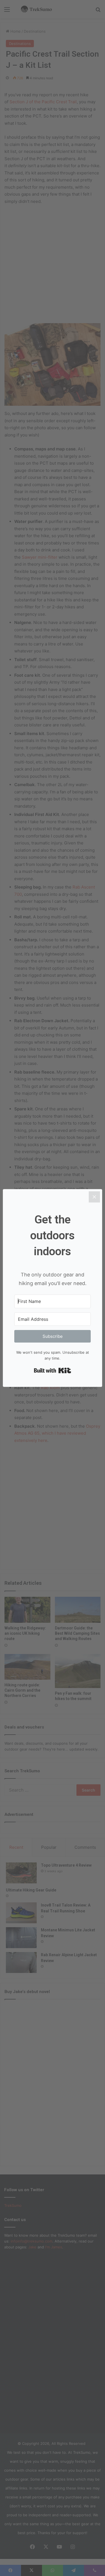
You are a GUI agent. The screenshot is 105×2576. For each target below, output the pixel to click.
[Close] (94, 1197)
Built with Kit (53, 1370)
